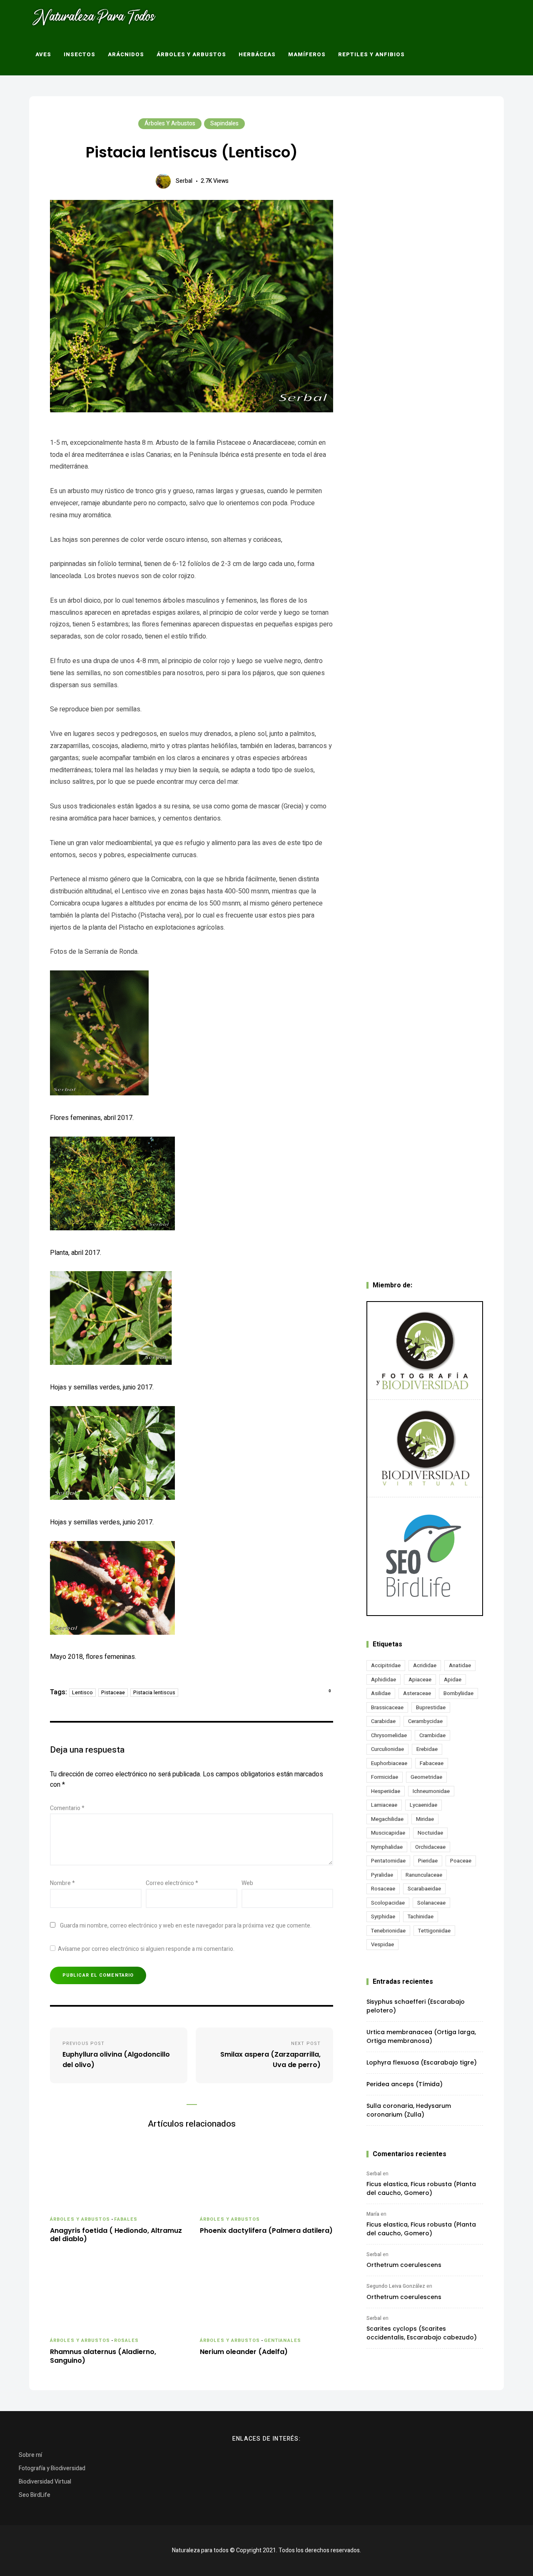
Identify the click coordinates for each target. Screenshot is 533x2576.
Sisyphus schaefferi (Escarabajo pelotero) (416, 2006)
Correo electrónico (172, 1883)
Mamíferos (307, 54)
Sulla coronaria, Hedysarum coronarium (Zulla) (409, 2110)
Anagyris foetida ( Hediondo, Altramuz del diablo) (116, 2235)
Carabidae (383, 1721)
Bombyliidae (458, 1693)
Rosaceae (383, 1889)
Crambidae (432, 1735)
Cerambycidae (425, 1721)
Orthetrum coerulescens (404, 2265)
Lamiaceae (384, 1805)
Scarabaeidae (424, 1889)
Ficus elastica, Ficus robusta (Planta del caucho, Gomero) (421, 2188)
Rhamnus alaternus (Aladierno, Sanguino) (103, 2357)
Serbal (184, 181)
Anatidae (460, 1665)
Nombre (62, 1883)
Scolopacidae (388, 1903)
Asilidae (381, 1693)
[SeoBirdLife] (425, 1556)
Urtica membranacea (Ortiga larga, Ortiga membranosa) (421, 2036)
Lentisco (82, 1693)
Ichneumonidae (431, 1791)
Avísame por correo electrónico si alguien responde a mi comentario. (146, 1949)
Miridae (425, 1819)
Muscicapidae (388, 1833)
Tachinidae (421, 1916)
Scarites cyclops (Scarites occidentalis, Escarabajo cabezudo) (422, 2333)
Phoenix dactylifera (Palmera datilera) (266, 2231)
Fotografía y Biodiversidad (52, 2468)
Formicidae (385, 1777)
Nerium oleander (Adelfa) (244, 2352)
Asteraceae (417, 1693)
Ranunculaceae (424, 1875)
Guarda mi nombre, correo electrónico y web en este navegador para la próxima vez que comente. (186, 1926)
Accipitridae (386, 1665)
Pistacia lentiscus (154, 1693)
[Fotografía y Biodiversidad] (425, 1351)
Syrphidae (383, 1916)
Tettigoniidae (434, 1931)
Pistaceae (113, 1693)
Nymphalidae (387, 1847)
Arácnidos (126, 54)
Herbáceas (257, 54)
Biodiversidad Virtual (45, 2482)
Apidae (453, 1680)
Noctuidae (430, 1833)
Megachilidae (387, 1819)
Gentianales (283, 2340)
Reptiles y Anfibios (371, 54)
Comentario (67, 1808)
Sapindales (224, 123)
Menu (453, 55)
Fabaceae (432, 1763)
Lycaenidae (423, 1805)
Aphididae (384, 1680)
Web (247, 1883)
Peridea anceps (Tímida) (405, 2084)
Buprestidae (431, 1707)
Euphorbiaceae (389, 1763)
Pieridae (428, 1861)
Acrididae (425, 1665)
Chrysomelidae (389, 1735)
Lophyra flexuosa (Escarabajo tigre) (422, 2062)
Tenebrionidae (388, 1931)
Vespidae (382, 1944)
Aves (43, 54)
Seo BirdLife (35, 2495)
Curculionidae (387, 1749)
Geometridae (426, 1777)
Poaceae (461, 1861)
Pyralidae (382, 1875)
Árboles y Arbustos (191, 54)
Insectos (80, 54)
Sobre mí (30, 2455)
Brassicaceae (387, 1707)
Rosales (127, 2340)
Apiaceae (420, 1680)
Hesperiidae (386, 1791)
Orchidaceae (430, 1847)
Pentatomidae (388, 1861)
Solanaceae (431, 1903)
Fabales (126, 2219)
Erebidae (427, 1749)
